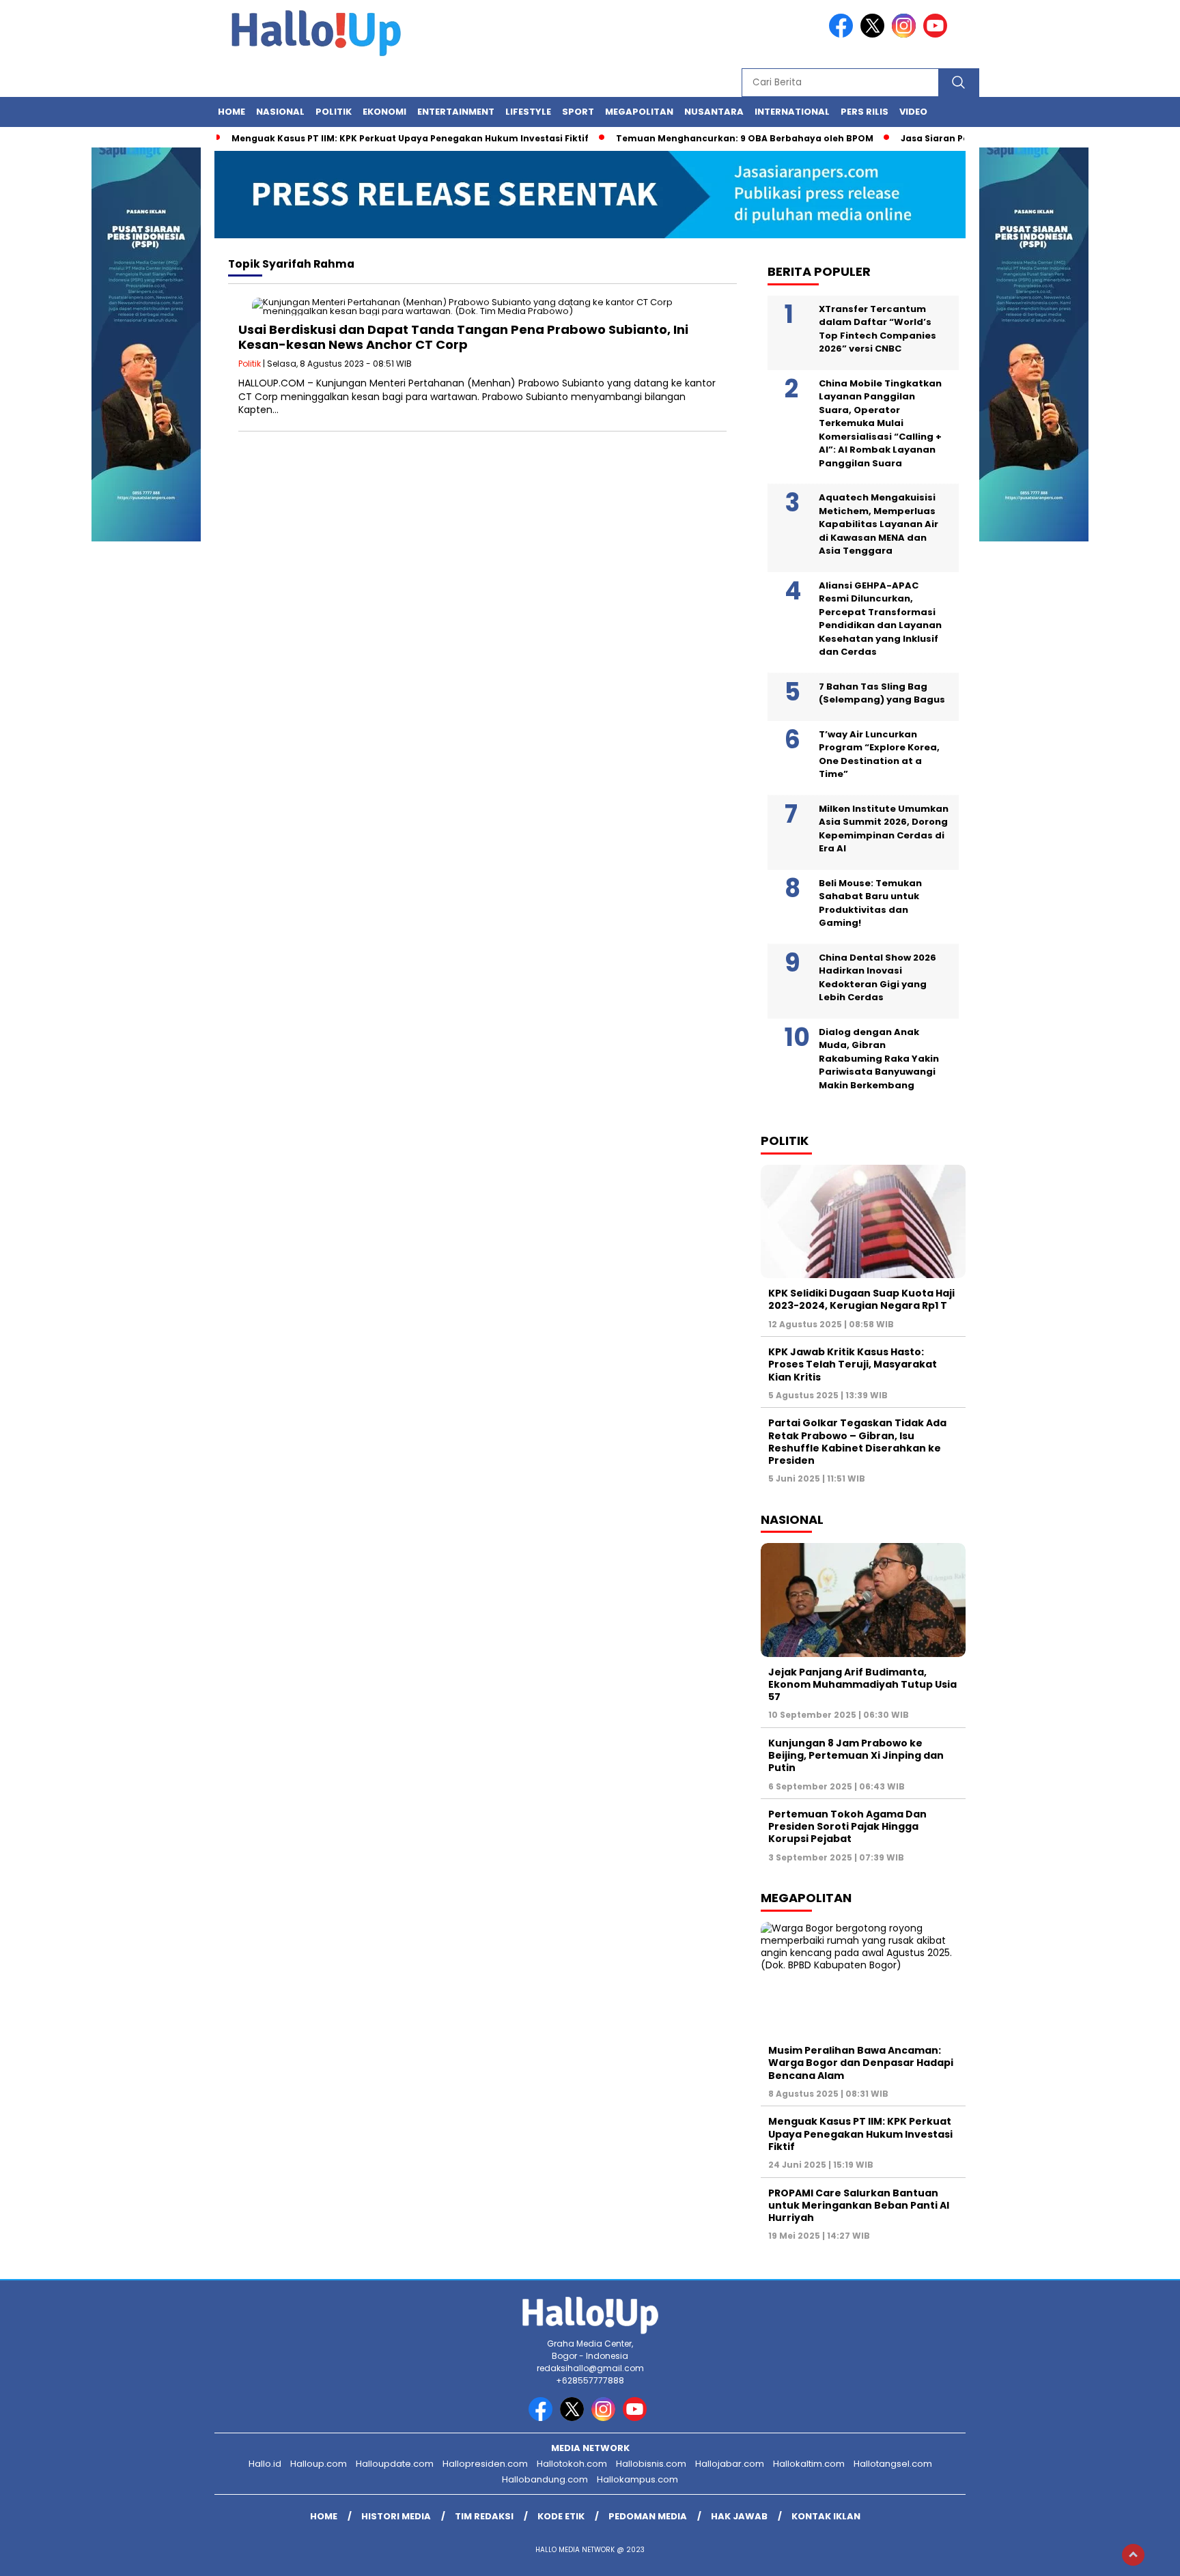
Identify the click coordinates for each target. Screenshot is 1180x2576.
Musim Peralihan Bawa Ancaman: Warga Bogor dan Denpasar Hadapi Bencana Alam (861, 2063)
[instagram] (906, 34)
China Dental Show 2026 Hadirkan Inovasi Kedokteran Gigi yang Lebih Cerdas (877, 978)
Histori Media (396, 2516)
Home (231, 112)
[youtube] (938, 34)
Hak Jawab (739, 2516)
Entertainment (456, 112)
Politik (334, 112)
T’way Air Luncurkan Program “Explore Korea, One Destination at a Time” (879, 754)
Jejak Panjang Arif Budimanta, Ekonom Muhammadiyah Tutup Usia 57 (862, 1684)
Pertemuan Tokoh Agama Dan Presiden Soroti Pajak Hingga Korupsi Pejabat (847, 1826)
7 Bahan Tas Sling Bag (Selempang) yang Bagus (882, 693)
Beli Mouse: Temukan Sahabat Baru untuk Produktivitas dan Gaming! (870, 903)
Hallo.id (265, 2464)
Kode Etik (561, 2516)
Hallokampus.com (637, 2479)
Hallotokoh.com (572, 2464)
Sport (578, 112)
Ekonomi (384, 112)
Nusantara (714, 112)
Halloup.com (319, 2464)
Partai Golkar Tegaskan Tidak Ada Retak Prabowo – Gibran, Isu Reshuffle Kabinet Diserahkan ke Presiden (857, 1442)
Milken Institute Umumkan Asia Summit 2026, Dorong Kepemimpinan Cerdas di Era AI (884, 829)
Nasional (280, 112)
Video (913, 112)
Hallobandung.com (545, 2479)
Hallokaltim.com (809, 2464)
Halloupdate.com (395, 2464)
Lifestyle (528, 112)
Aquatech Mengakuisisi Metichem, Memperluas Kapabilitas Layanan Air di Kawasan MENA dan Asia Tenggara (879, 524)
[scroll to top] (1133, 2555)
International (792, 112)
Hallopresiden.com (485, 2464)
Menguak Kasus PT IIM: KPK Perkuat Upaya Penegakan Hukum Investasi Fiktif (410, 138)
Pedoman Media (648, 2516)
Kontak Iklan (826, 2516)
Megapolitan (639, 112)
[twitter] (875, 34)
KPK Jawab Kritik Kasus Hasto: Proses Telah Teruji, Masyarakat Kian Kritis (853, 1364)
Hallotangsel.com (893, 2464)
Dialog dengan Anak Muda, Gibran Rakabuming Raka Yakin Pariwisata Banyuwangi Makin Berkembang (879, 1059)
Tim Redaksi (484, 2516)
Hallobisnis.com (651, 2464)
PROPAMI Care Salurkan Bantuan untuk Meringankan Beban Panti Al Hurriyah (859, 2205)
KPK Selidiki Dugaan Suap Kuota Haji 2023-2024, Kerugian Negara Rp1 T (861, 1299)
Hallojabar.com (730, 2464)
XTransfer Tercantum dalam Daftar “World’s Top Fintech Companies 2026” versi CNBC (877, 329)
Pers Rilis (865, 112)
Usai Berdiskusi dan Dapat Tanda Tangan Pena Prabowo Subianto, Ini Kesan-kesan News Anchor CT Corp (463, 337)
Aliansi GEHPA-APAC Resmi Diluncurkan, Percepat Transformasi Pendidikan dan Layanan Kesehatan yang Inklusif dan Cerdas (880, 619)
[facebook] (843, 34)
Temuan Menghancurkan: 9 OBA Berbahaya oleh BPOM (745, 138)
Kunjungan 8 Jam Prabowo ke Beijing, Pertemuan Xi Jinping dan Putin (856, 1755)
